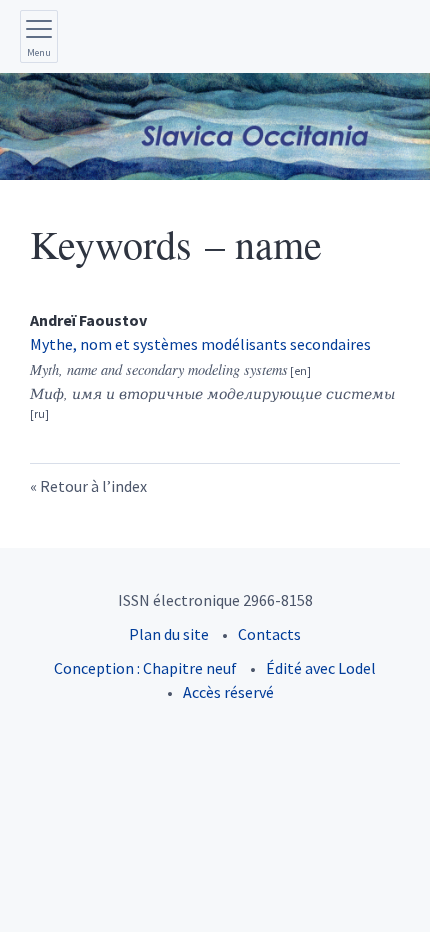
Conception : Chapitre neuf (145, 668)
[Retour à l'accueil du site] (215, 126)
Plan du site (169, 634)
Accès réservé (228, 692)
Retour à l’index (93, 486)
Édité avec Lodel (321, 668)
